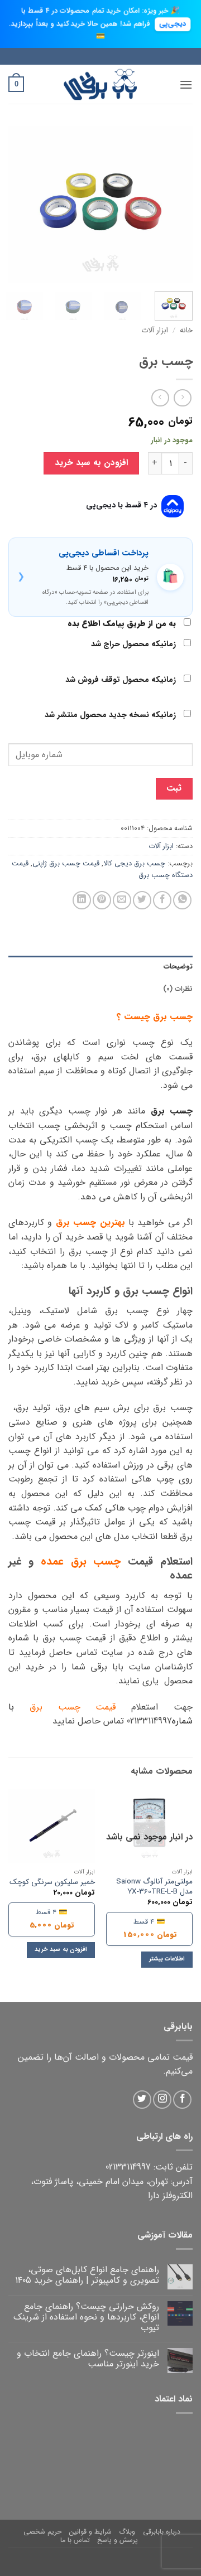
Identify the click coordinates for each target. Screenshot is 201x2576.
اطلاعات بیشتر (167, 1959)
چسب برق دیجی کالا (134, 864)
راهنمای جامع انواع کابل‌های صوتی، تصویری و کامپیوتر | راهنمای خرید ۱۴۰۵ (87, 2275)
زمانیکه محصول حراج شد (135, 644)
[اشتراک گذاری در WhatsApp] (182, 900)
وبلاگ (127, 2532)
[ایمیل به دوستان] (122, 900)
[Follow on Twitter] (142, 2100)
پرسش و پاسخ (118, 2540)
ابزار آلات (155, 330)
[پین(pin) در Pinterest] (102, 900)
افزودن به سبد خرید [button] (61, 1950)
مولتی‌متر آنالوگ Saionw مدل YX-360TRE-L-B (154, 1887)
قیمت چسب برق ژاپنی (66, 864)
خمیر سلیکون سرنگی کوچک (52, 1882)
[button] (186, 84)
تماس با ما (75, 2540)
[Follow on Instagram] (162, 2100)
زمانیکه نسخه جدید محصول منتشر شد (111, 715)
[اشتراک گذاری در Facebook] (162, 900)
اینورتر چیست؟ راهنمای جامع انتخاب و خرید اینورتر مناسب (88, 2359)
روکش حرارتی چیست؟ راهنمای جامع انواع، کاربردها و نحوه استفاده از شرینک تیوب (86, 2317)
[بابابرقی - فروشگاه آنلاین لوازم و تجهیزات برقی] (100, 84)
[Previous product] (160, 398)
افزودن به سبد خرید (91, 463)
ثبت (174, 788)
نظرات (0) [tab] (178, 989)
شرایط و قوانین (90, 2532)
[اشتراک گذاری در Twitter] (142, 900)
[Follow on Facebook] (182, 2100)
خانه (186, 330)
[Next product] (182, 398)
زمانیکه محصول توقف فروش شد (122, 680)
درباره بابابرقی (162, 2532)
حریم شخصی (42, 2532)
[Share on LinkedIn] (82, 900)
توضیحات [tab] (178, 967)
